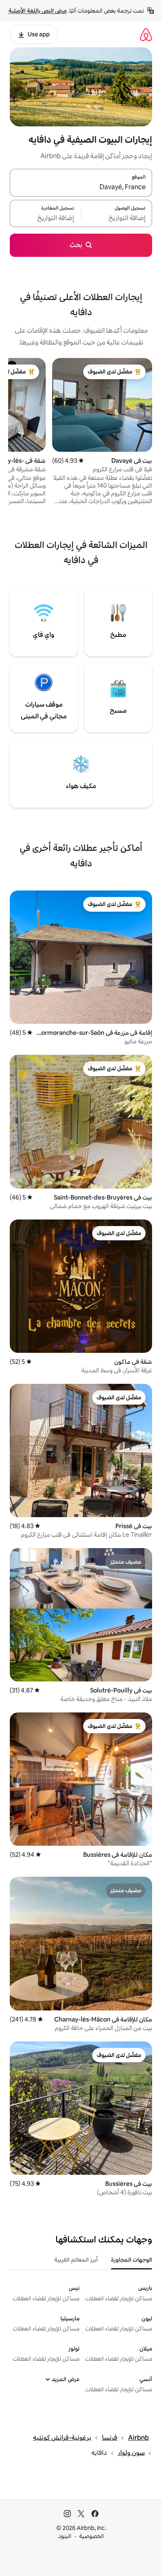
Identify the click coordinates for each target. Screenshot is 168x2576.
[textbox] (117, 218)
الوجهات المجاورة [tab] (132, 2260)
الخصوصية (92, 2536)
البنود (65, 2536)
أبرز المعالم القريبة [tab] (76, 2260)
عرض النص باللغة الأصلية (38, 11)
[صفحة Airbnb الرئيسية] (146, 34)
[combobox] (81, 188)
